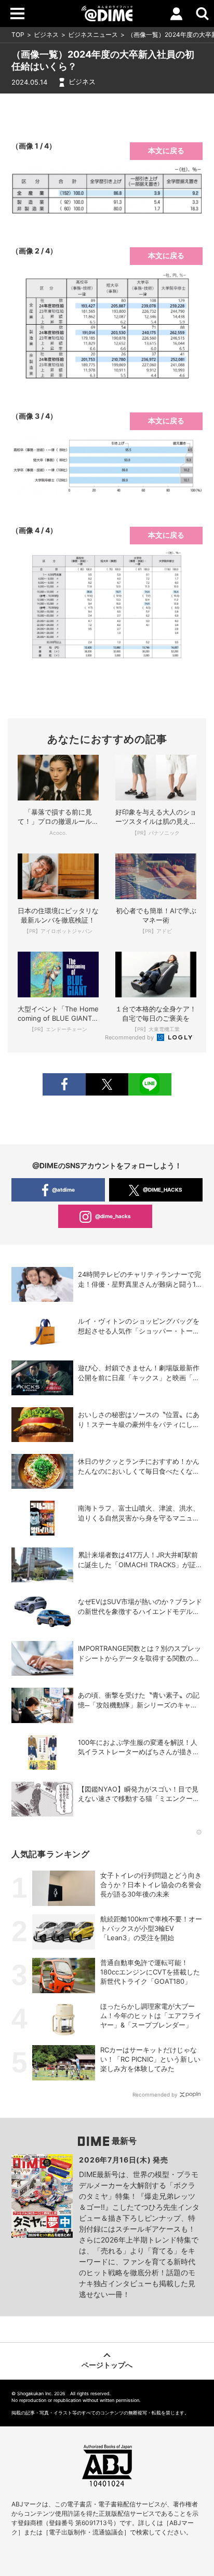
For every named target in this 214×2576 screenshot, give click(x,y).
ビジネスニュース (93, 35)
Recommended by (130, 1037)
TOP (18, 35)
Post (107, 1084)
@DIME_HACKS (163, 1190)
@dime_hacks (113, 1216)
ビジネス (46, 35)
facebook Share (64, 1084)
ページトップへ (107, 2365)
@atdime (63, 1190)
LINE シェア (150, 1084)
